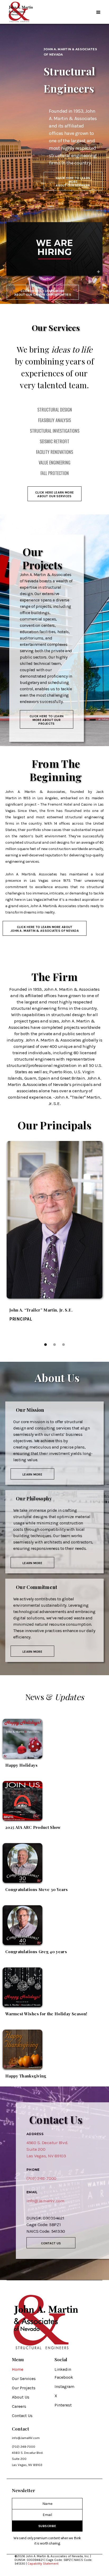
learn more (32, 1474)
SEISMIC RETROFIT (54, 441)
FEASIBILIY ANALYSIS (54, 420)
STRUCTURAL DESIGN (55, 410)
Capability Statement (43, 2564)
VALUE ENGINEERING (54, 463)
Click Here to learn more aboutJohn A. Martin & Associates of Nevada (45, 929)
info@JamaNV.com (26, 2438)
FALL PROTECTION (55, 473)
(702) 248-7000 (41, 2178)
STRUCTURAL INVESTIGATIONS (55, 431)
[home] (20, 12)
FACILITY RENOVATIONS (54, 452)
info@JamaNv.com (46, 2201)
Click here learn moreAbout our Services (54, 494)
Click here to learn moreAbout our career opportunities (43, 293)
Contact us (51, 2243)
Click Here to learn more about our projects (47, 720)
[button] (98, 12)
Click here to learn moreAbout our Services (73, 182)
